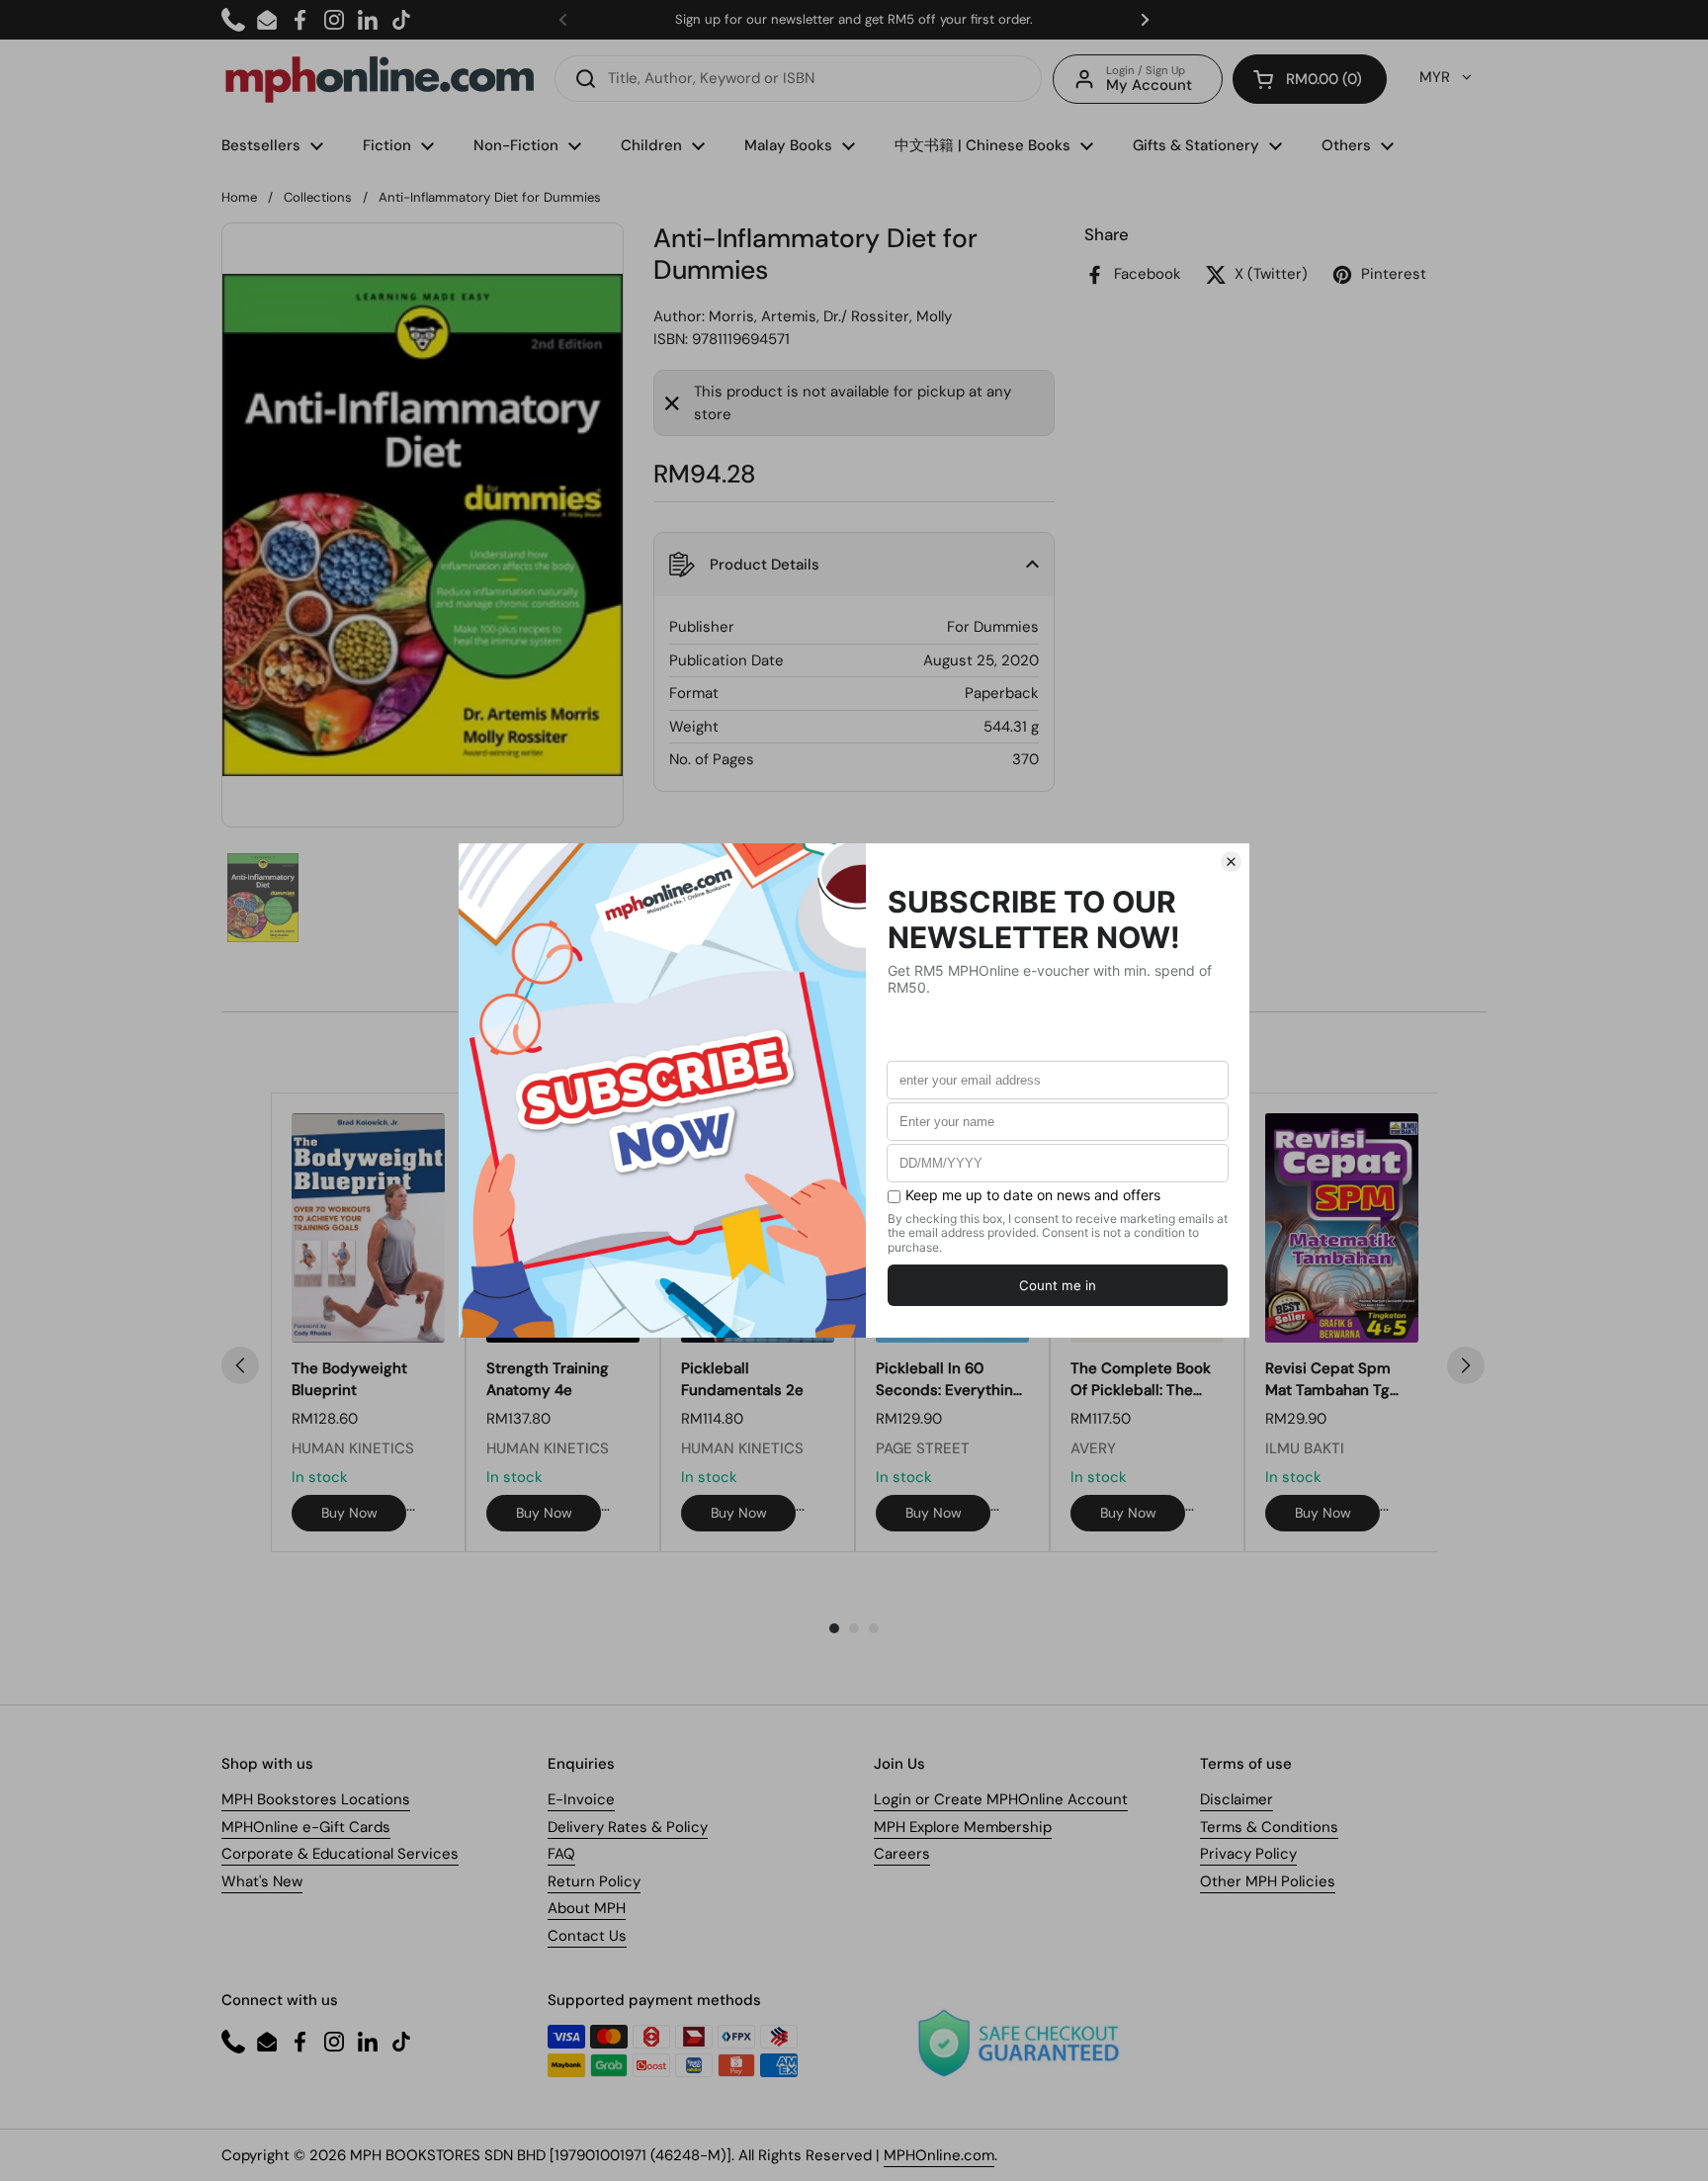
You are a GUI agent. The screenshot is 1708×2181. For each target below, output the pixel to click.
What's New (262, 1881)
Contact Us (587, 1936)
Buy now (349, 1513)
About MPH (587, 1908)
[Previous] (240, 1365)
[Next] (1466, 1365)
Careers (902, 1854)
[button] (1310, 79)
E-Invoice (581, 1799)
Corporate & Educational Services (340, 1854)
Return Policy (594, 1881)
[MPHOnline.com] (380, 79)
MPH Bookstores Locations (316, 1799)
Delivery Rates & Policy (628, 1827)
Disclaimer (1237, 1799)
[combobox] (798, 79)
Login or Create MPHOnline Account (1001, 1799)
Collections (318, 197)
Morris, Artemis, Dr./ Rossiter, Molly (830, 316)
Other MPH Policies (1268, 1881)
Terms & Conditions (1269, 1827)
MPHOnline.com (939, 2155)
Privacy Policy (1248, 1854)
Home (239, 197)
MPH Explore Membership (963, 1827)
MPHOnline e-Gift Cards (306, 1827)
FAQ (561, 1854)
